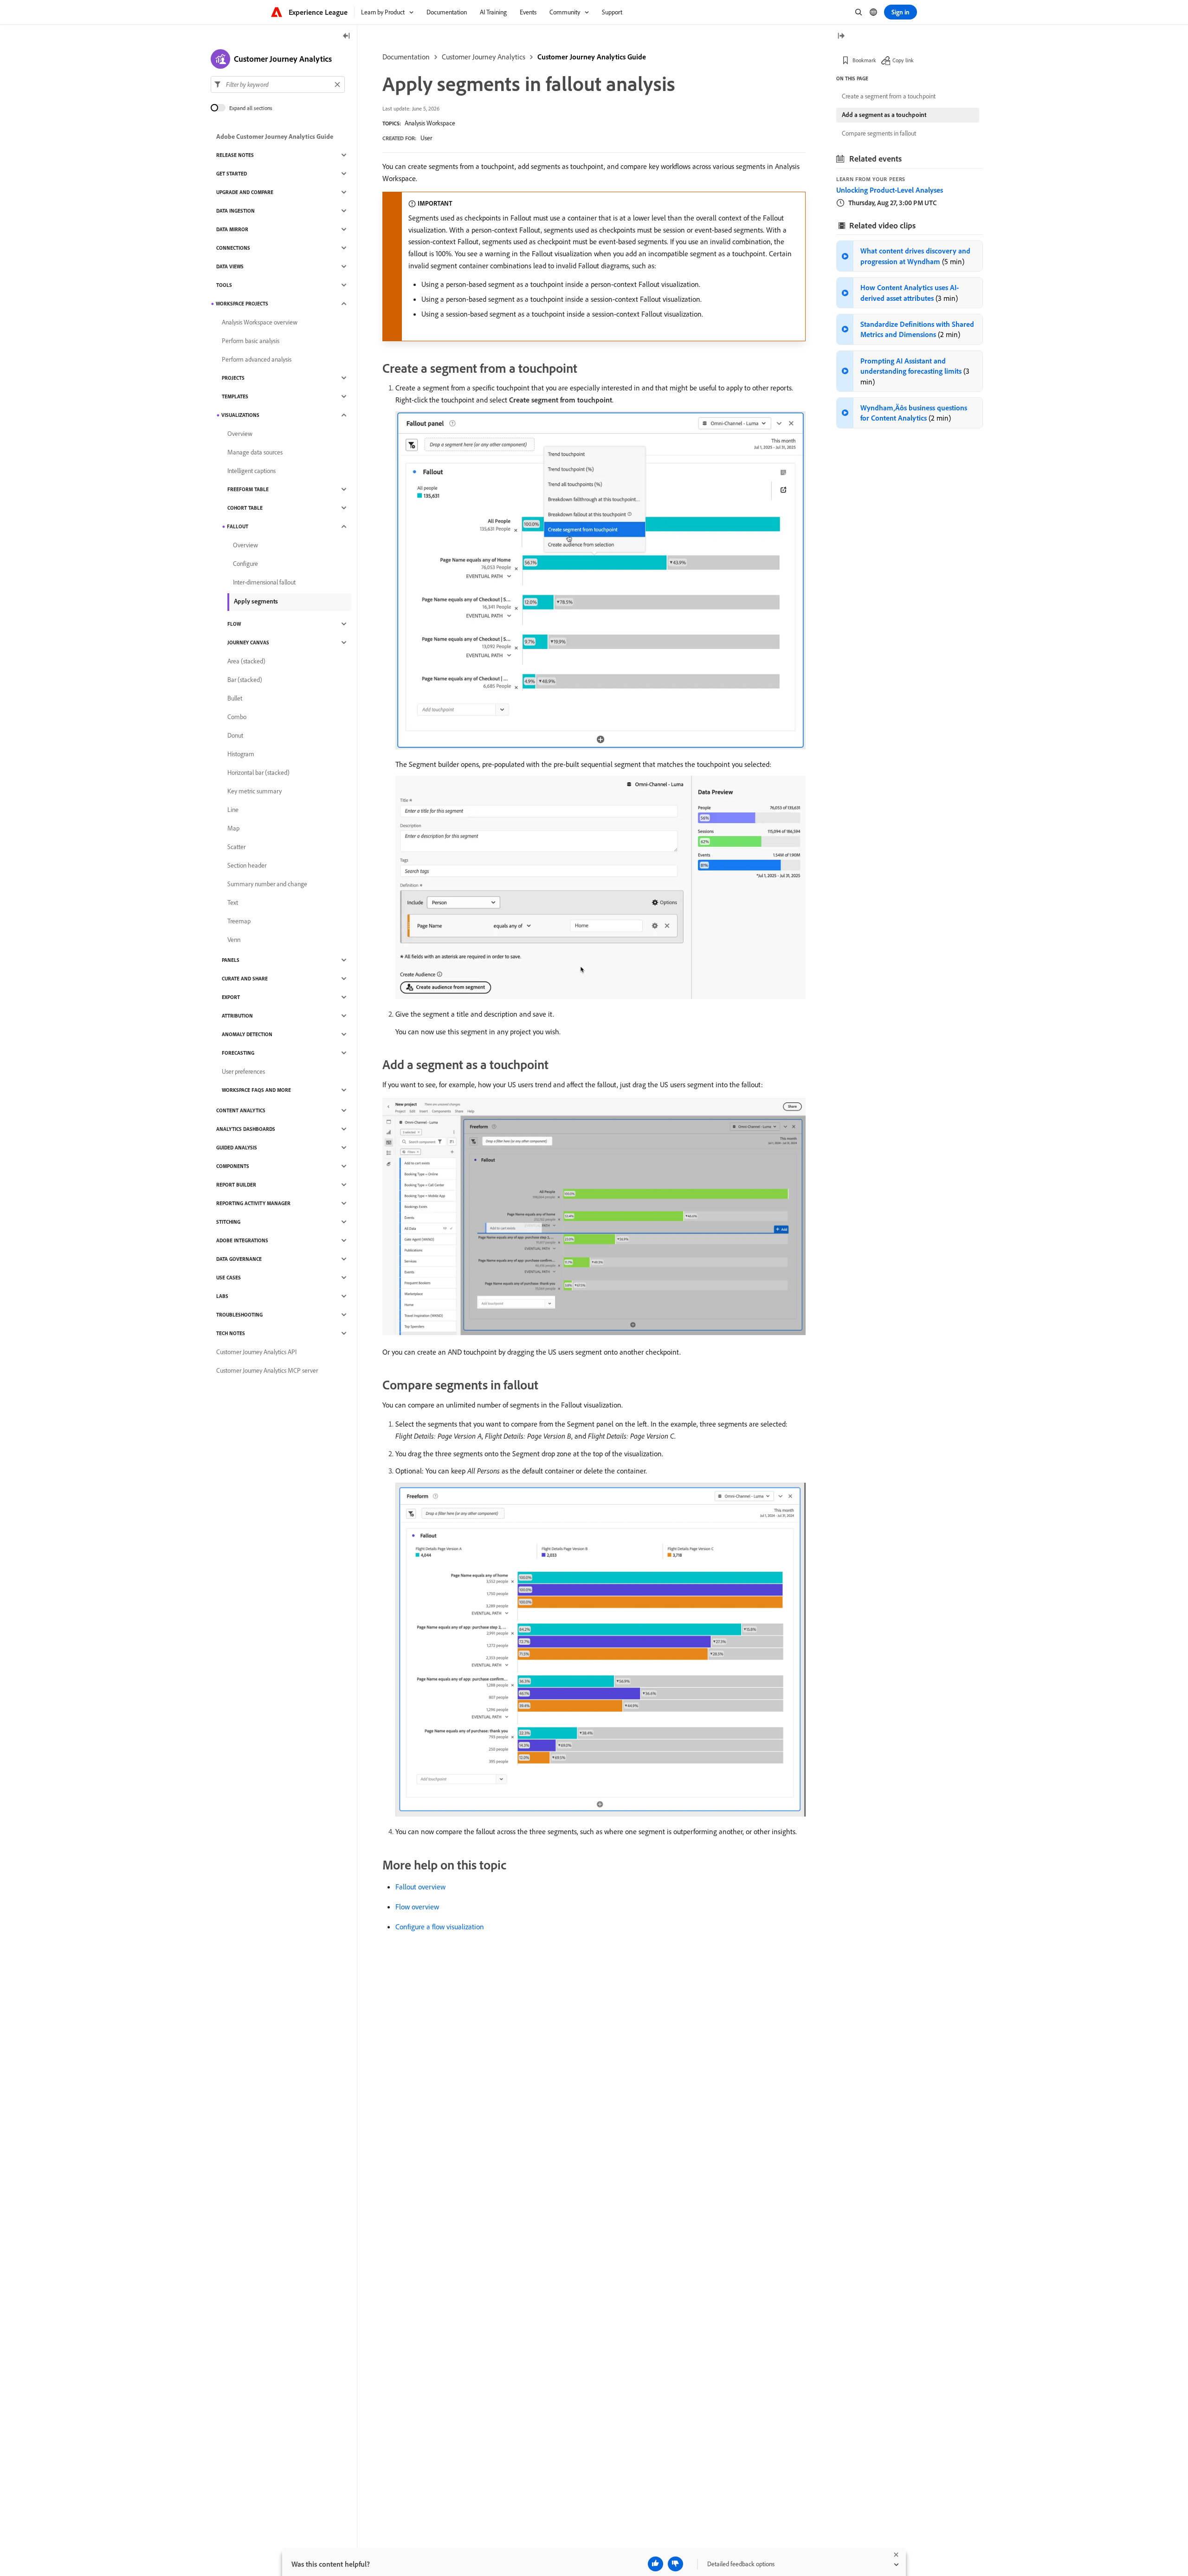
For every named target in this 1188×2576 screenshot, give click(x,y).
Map (233, 828)
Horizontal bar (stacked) (258, 772)
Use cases (229, 1278)
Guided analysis (237, 1148)
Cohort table (245, 508)
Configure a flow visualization (440, 1927)
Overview (240, 434)
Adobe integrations (242, 1240)
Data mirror (232, 229)
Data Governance (239, 1259)
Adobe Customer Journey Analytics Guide (275, 136)
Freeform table (248, 489)
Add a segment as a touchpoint (884, 115)
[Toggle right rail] (841, 36)
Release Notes (235, 155)
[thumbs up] (655, 2564)
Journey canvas (248, 642)
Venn (234, 940)
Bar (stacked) (245, 680)
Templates (235, 396)
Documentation (406, 57)
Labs (222, 1296)
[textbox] (278, 84)
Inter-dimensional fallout (264, 582)
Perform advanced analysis (257, 359)
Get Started (232, 174)
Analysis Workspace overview (260, 322)
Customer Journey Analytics (484, 57)
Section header (247, 865)
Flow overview (417, 1907)
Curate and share (245, 979)
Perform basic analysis (251, 341)
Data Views (230, 266)
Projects (233, 378)
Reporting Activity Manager (253, 1203)
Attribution (237, 1016)
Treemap (239, 921)
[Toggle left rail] (347, 36)
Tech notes (231, 1333)
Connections (233, 248)
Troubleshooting (239, 1315)
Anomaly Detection (247, 1034)
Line (233, 810)
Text (233, 902)
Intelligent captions (252, 471)
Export (231, 997)
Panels (231, 960)
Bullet (235, 698)
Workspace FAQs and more (256, 1090)
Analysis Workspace (430, 123)
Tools (224, 285)
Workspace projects (242, 304)
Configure (245, 564)
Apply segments (256, 601)
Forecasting (238, 1053)
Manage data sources (255, 452)
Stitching (228, 1222)
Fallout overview (420, 1887)
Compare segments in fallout (879, 133)
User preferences (243, 1071)
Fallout (238, 526)
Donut (235, 735)
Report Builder (236, 1185)
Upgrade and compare (245, 192)
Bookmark (864, 60)
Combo (237, 717)
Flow (234, 624)
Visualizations (240, 415)
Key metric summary (255, 791)
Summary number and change (267, 884)
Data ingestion (236, 211)
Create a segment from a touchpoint (889, 96)
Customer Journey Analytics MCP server (267, 1370)
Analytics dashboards (246, 1129)
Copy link (903, 60)
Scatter (236, 847)
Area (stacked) (246, 661)
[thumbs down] (675, 2564)
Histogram (241, 754)
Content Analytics (241, 1110)
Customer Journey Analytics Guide (592, 57)
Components (233, 1166)
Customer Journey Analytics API (256, 1352)
